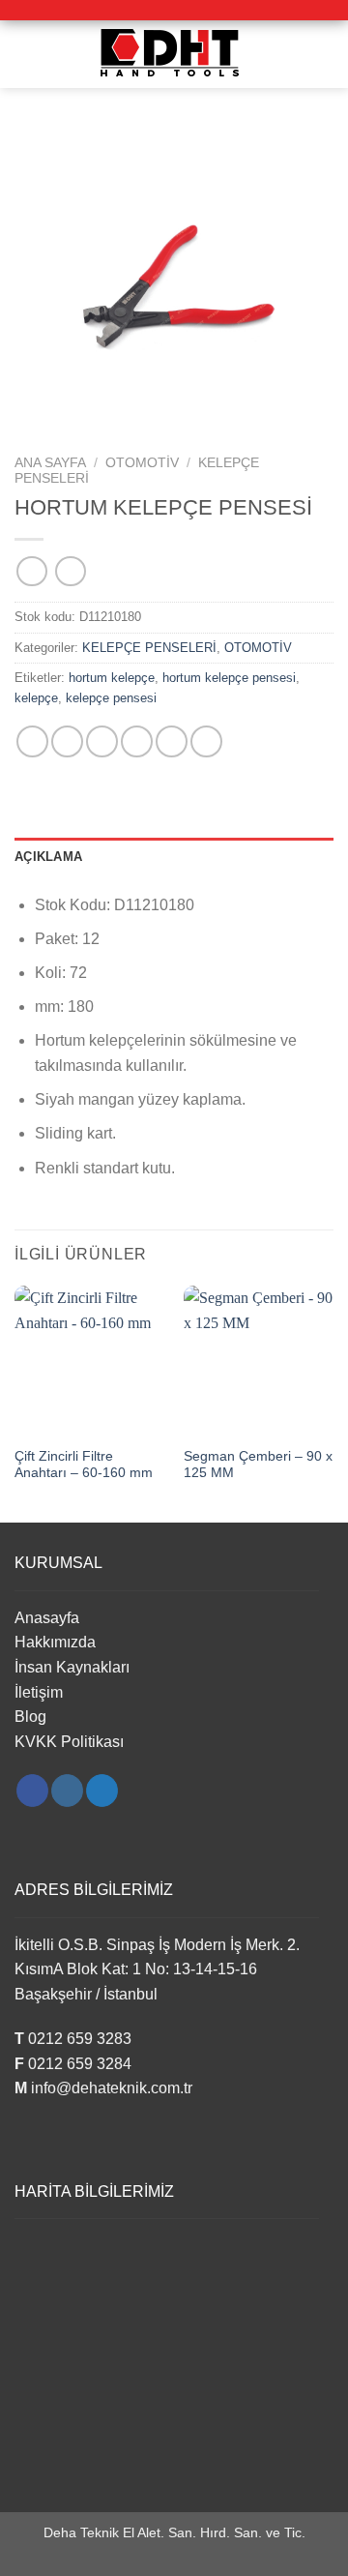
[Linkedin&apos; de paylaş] (206, 741)
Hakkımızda (55, 1642)
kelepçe (36, 698)
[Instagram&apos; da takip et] (67, 1791)
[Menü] (26, 54)
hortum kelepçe (112, 678)
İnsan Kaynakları (72, 1667)
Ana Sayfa (50, 463)
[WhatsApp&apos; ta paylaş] (32, 741)
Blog (30, 1717)
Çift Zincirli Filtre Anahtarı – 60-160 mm (84, 1465)
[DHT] (174, 54)
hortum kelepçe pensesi (229, 678)
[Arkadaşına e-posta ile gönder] (137, 741)
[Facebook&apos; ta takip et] (32, 1791)
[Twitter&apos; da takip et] (102, 1791)
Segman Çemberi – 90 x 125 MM (258, 1465)
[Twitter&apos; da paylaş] (102, 741)
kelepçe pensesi (111, 698)
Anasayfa (47, 1618)
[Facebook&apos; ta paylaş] (67, 741)
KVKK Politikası (69, 1742)
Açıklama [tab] (48, 857)
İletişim (39, 1692)
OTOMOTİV (142, 463)
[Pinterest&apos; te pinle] (172, 741)
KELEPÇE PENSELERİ (149, 648)
